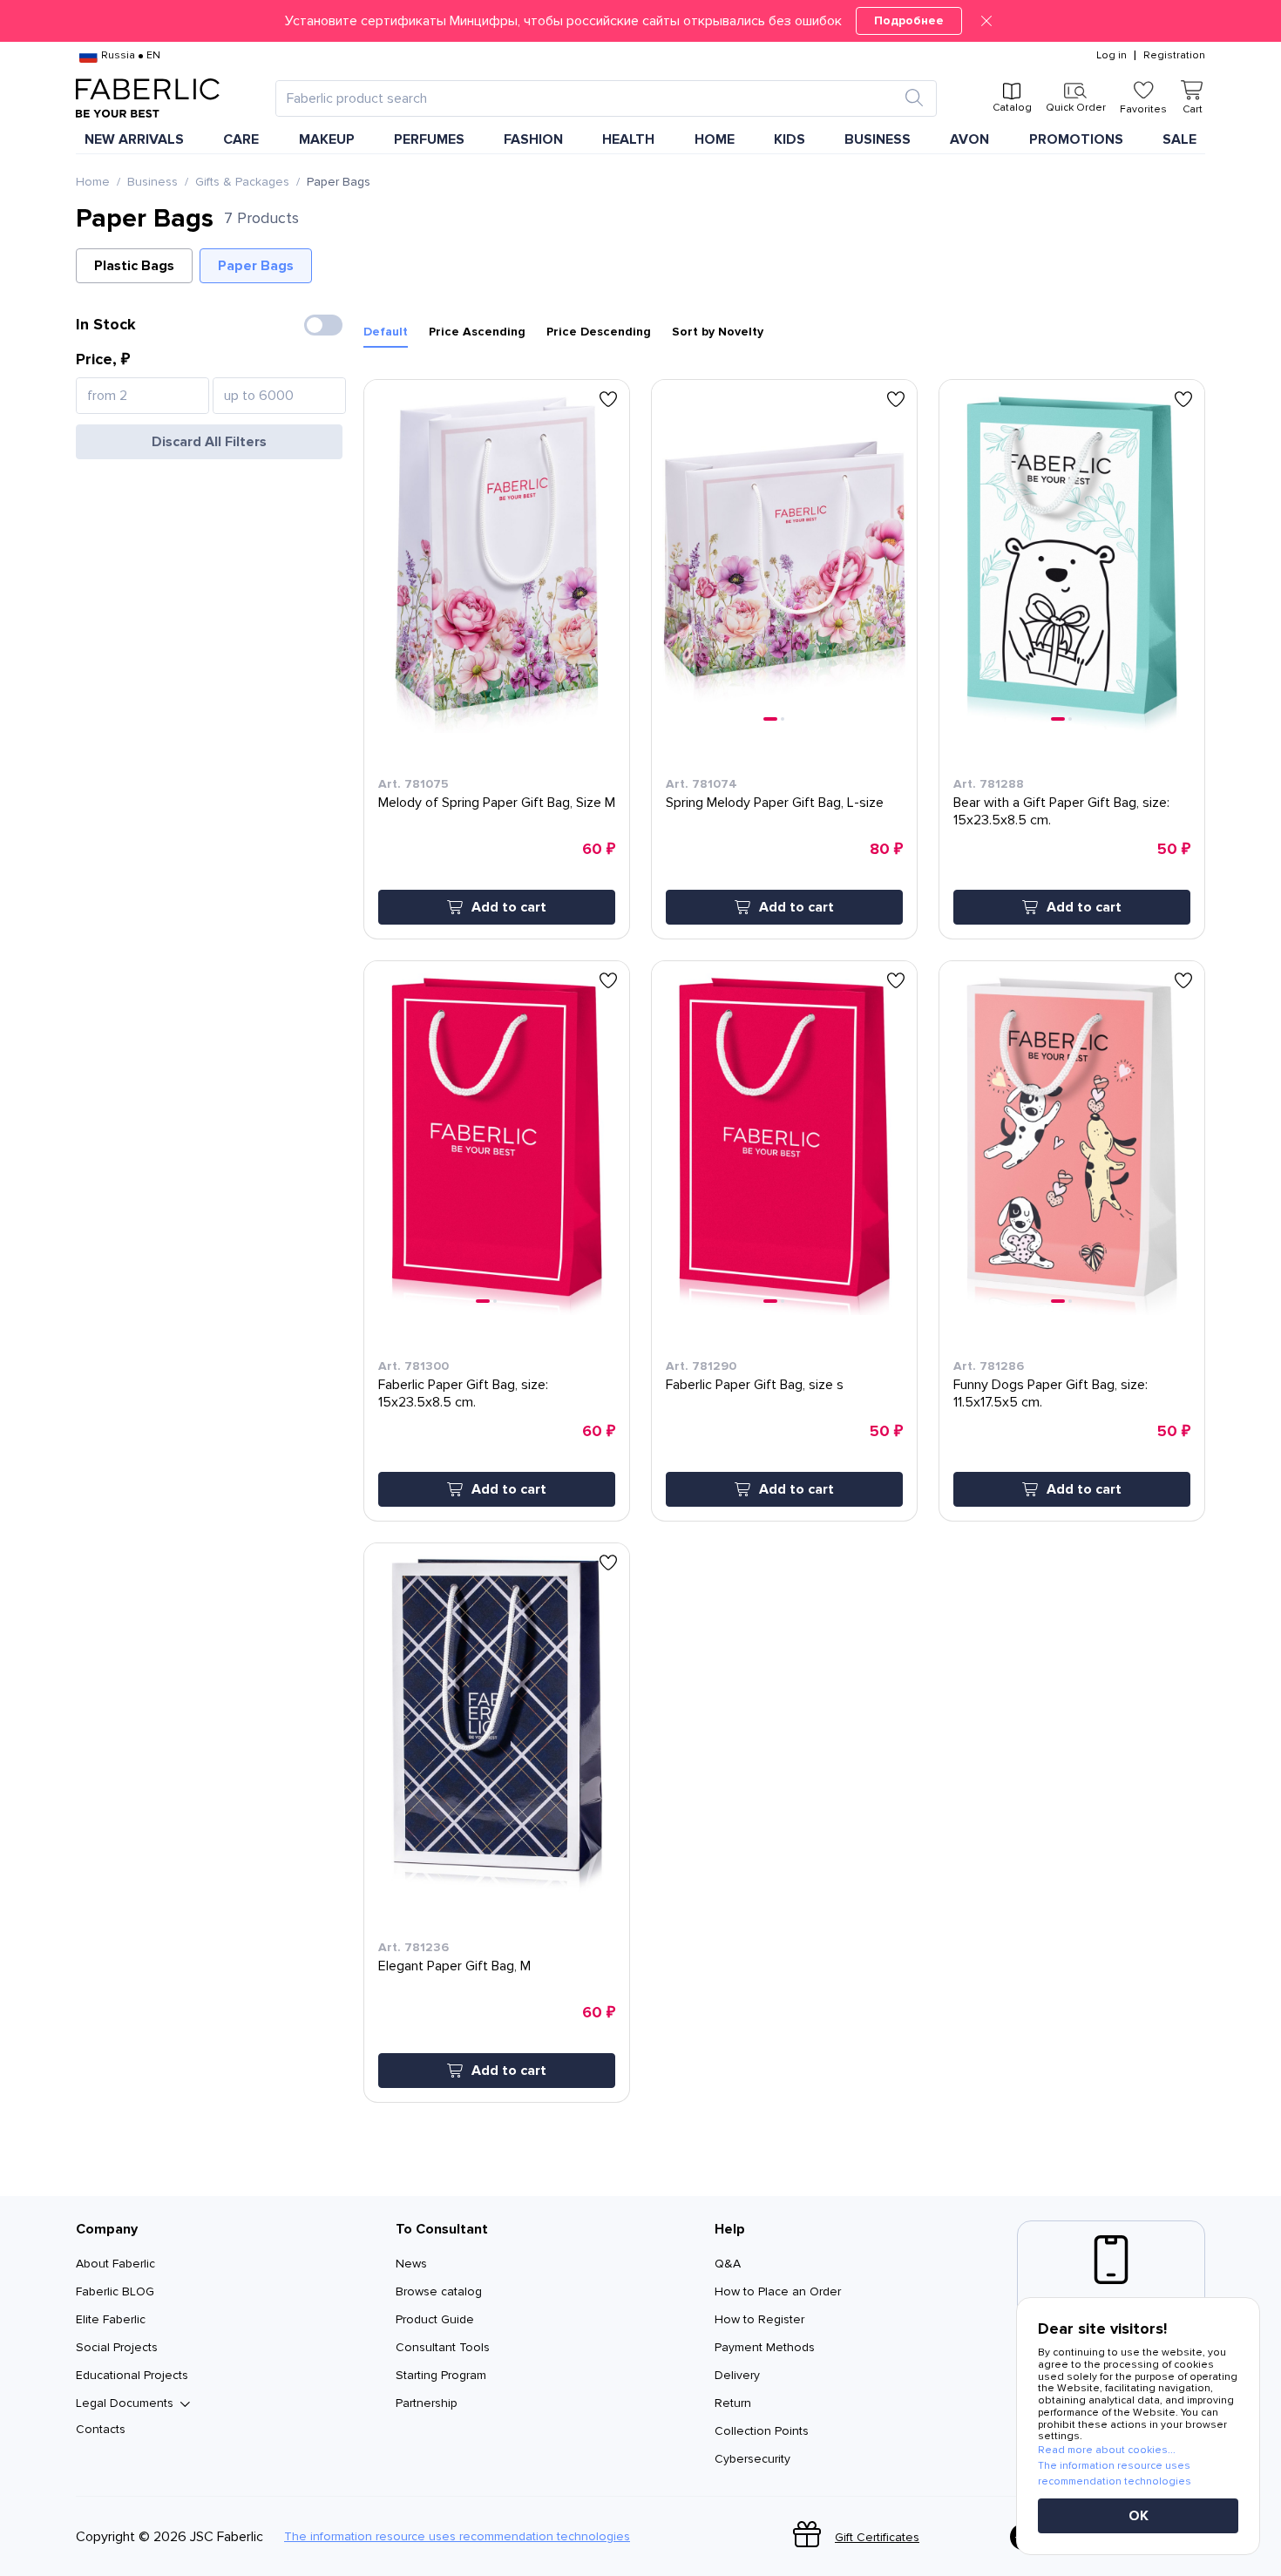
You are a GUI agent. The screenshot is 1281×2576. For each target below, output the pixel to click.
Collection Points (762, 2431)
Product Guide (435, 2319)
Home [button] (715, 139)
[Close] (986, 21)
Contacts (101, 2429)
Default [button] (386, 332)
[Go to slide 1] (770, 719)
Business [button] (878, 139)
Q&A (728, 2264)
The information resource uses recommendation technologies (457, 2537)
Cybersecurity (752, 2459)
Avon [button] (969, 139)
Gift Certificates (877, 2537)
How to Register (759, 2319)
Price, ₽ (103, 359)
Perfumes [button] (429, 139)
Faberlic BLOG (115, 2291)
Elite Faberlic (111, 2319)
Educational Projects (132, 2375)
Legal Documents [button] (125, 2403)
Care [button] (241, 139)
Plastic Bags (134, 266)
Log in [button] (1112, 56)
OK (1139, 2516)
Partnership (427, 2403)
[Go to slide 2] (783, 719)
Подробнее (909, 20)
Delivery (737, 2375)
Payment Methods (765, 2347)
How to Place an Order (778, 2291)
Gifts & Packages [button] (242, 182)
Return (733, 2403)
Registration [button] (1174, 56)
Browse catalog (439, 2291)
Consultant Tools (443, 2347)
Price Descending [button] (599, 332)
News (411, 2264)
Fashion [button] (533, 139)
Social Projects (117, 2347)
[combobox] (590, 98)
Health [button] (628, 139)
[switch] (323, 325)
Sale (1179, 139)
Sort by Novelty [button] (718, 332)
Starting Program (441, 2375)
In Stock (106, 324)
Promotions (1076, 139)
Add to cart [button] (509, 907)
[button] (640, 21)
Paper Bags (256, 266)
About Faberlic (115, 2264)
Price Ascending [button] (477, 332)
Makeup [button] (327, 139)
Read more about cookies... (1107, 2450)
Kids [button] (790, 139)
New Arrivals (134, 139)
